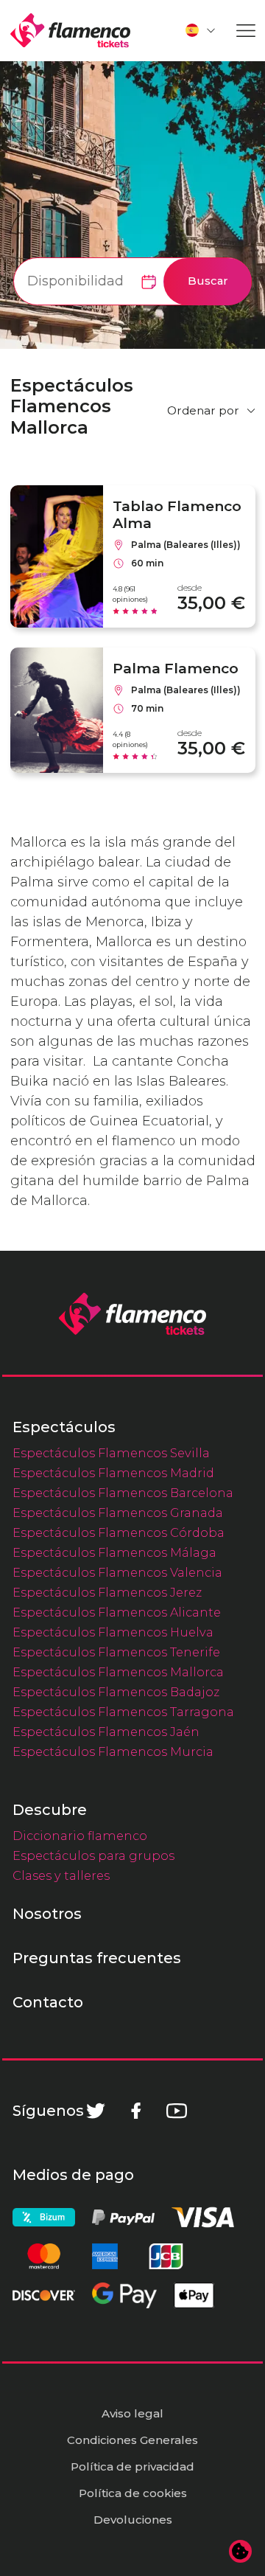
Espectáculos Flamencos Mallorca (118, 1672)
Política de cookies (133, 2493)
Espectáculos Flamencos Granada (118, 1513)
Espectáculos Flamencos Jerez (107, 1592)
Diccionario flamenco (80, 1836)
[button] (201, 30)
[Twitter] (96, 2111)
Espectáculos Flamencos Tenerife (116, 1652)
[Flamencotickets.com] (70, 31)
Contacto (48, 2002)
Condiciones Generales (132, 2440)
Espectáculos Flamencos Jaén (106, 1732)
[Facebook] (136, 2111)
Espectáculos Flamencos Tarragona (123, 1712)
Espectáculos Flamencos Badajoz (116, 1692)
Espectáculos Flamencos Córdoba (119, 1532)
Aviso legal (132, 2413)
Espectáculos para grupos (93, 1855)
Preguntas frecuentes (97, 1958)
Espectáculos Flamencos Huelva (113, 1632)
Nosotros (47, 1914)
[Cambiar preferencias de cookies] (241, 2552)
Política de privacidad (132, 2466)
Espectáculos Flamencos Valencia (117, 1572)
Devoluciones (133, 2520)
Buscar (208, 281)
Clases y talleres (61, 1875)
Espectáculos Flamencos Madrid (113, 1473)
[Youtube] (177, 2111)
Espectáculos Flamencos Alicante (117, 1612)
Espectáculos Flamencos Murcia (113, 1752)
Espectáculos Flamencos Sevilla (111, 1453)
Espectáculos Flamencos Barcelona (123, 1493)
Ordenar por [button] (203, 410)
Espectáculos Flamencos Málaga (114, 1552)
